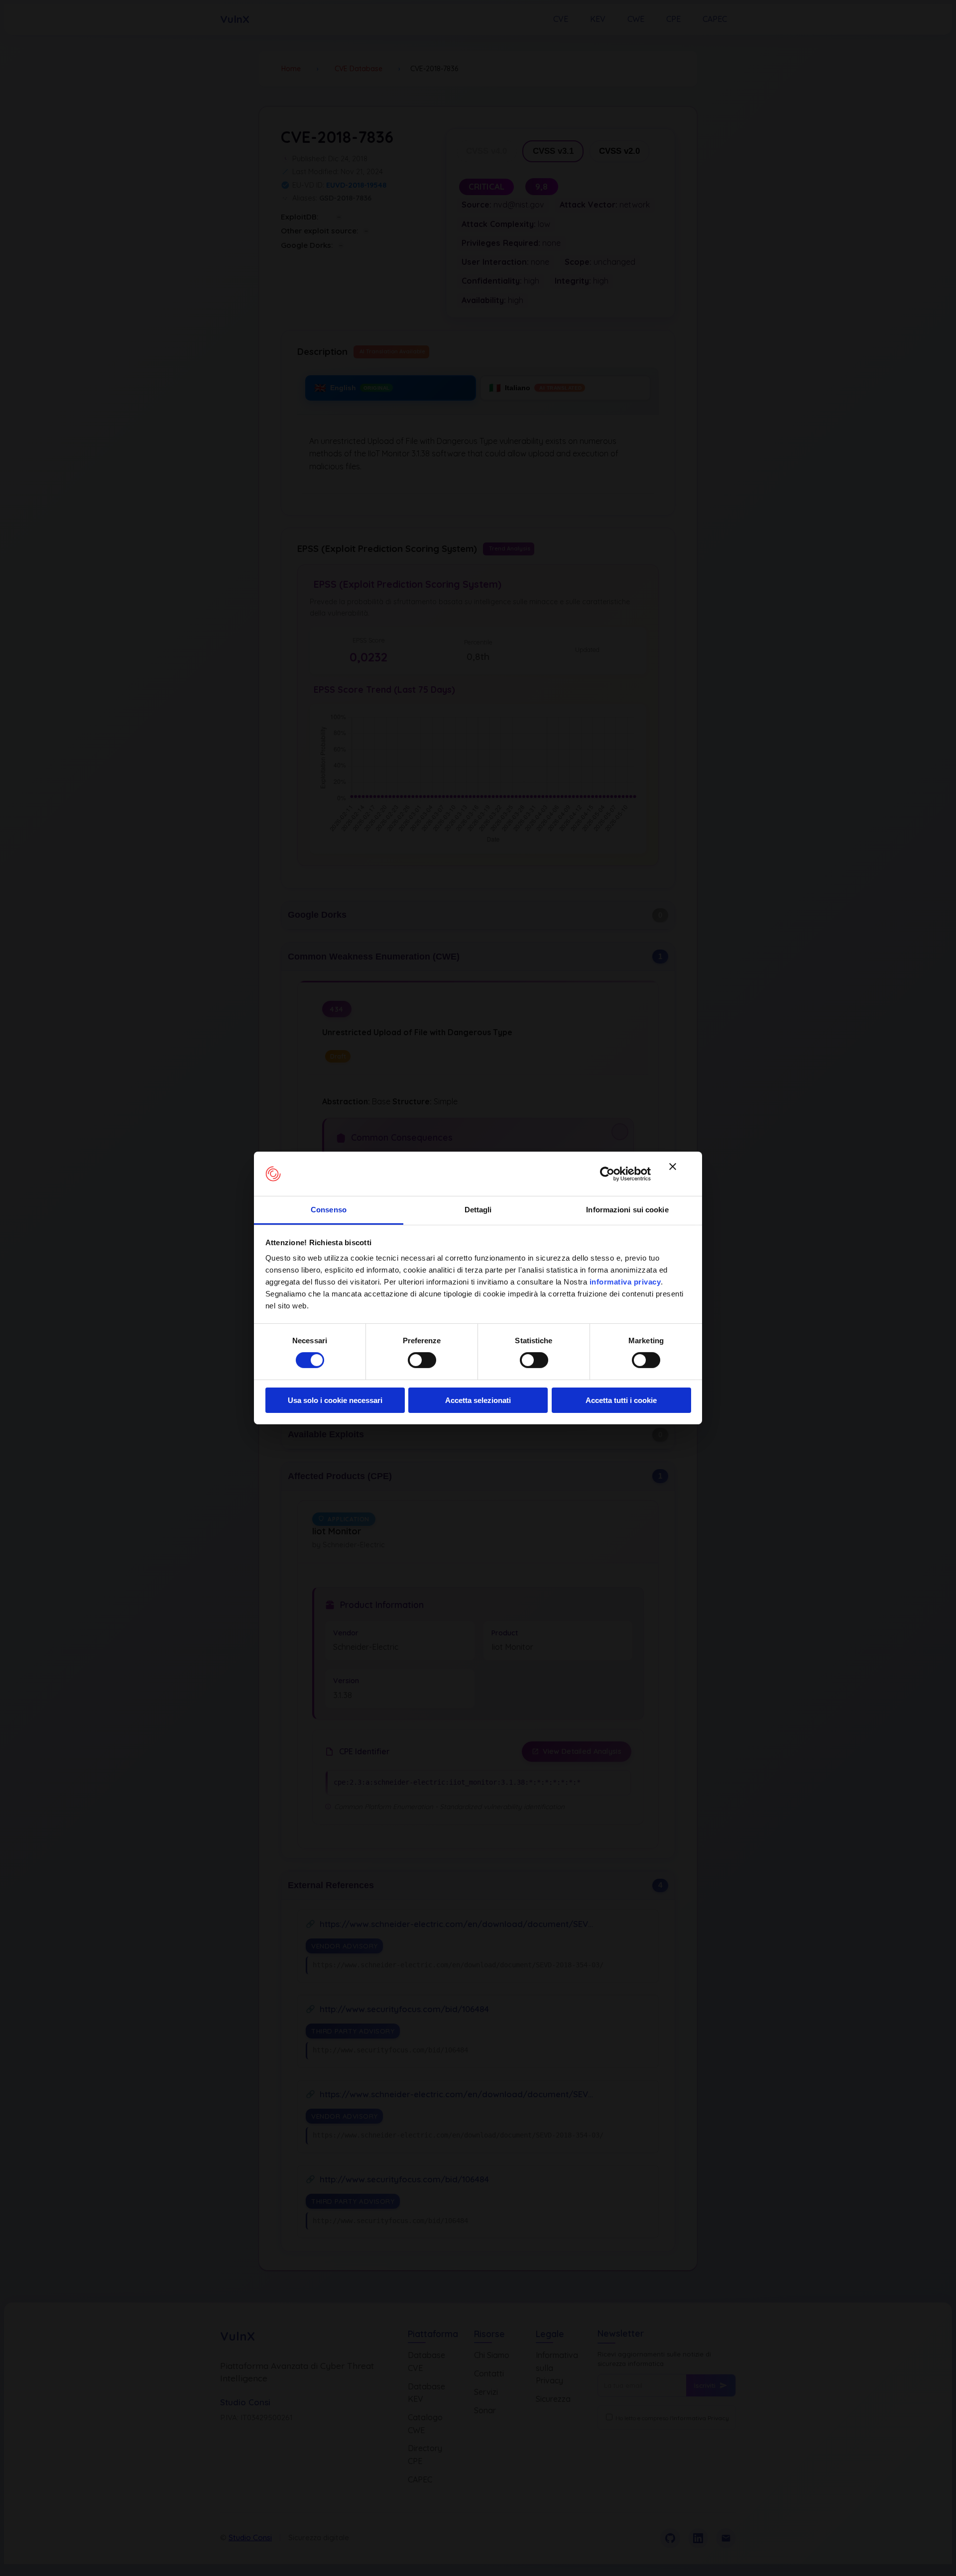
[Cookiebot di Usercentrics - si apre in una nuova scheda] (607, 1174)
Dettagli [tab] (478, 1210)
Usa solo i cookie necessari (335, 1400)
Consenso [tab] (329, 1210)
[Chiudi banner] (680, 1174)
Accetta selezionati (478, 1400)
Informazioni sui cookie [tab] (627, 1210)
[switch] (422, 1360)
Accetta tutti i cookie (621, 1400)
